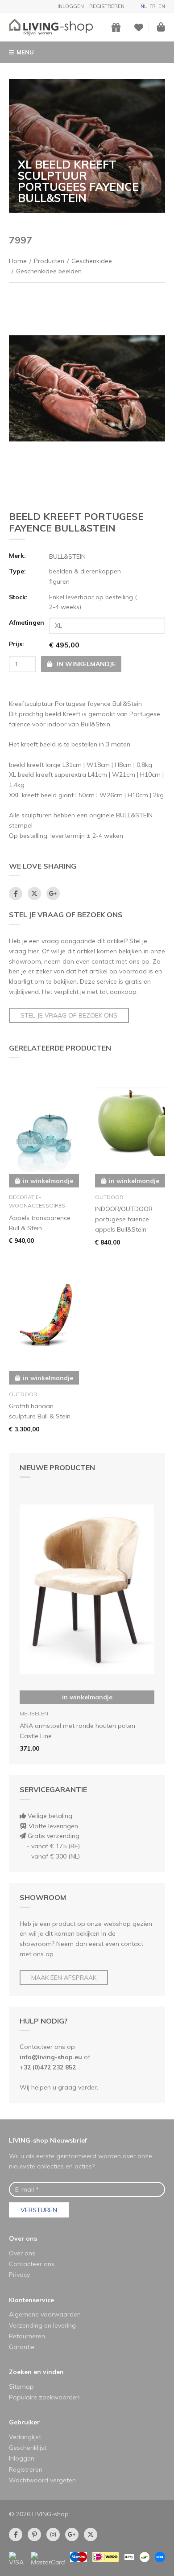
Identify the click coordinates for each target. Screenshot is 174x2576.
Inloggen (71, 6)
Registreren (107, 6)
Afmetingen (26, 622)
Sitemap (21, 2386)
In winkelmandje (87, 1697)
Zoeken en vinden (36, 2372)
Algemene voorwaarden (45, 2314)
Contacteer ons (32, 2264)
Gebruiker (24, 2422)
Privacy (19, 2275)
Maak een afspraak (64, 1978)
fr (153, 6)
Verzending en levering (42, 2325)
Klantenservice (31, 2300)
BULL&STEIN (67, 556)
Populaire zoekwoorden (44, 2397)
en (162, 6)
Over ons (23, 2238)
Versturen (39, 2210)
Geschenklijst (28, 2448)
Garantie (22, 2347)
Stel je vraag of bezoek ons (69, 1015)
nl (144, 6)
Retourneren (27, 2336)
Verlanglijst (25, 2437)
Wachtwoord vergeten (42, 2480)
